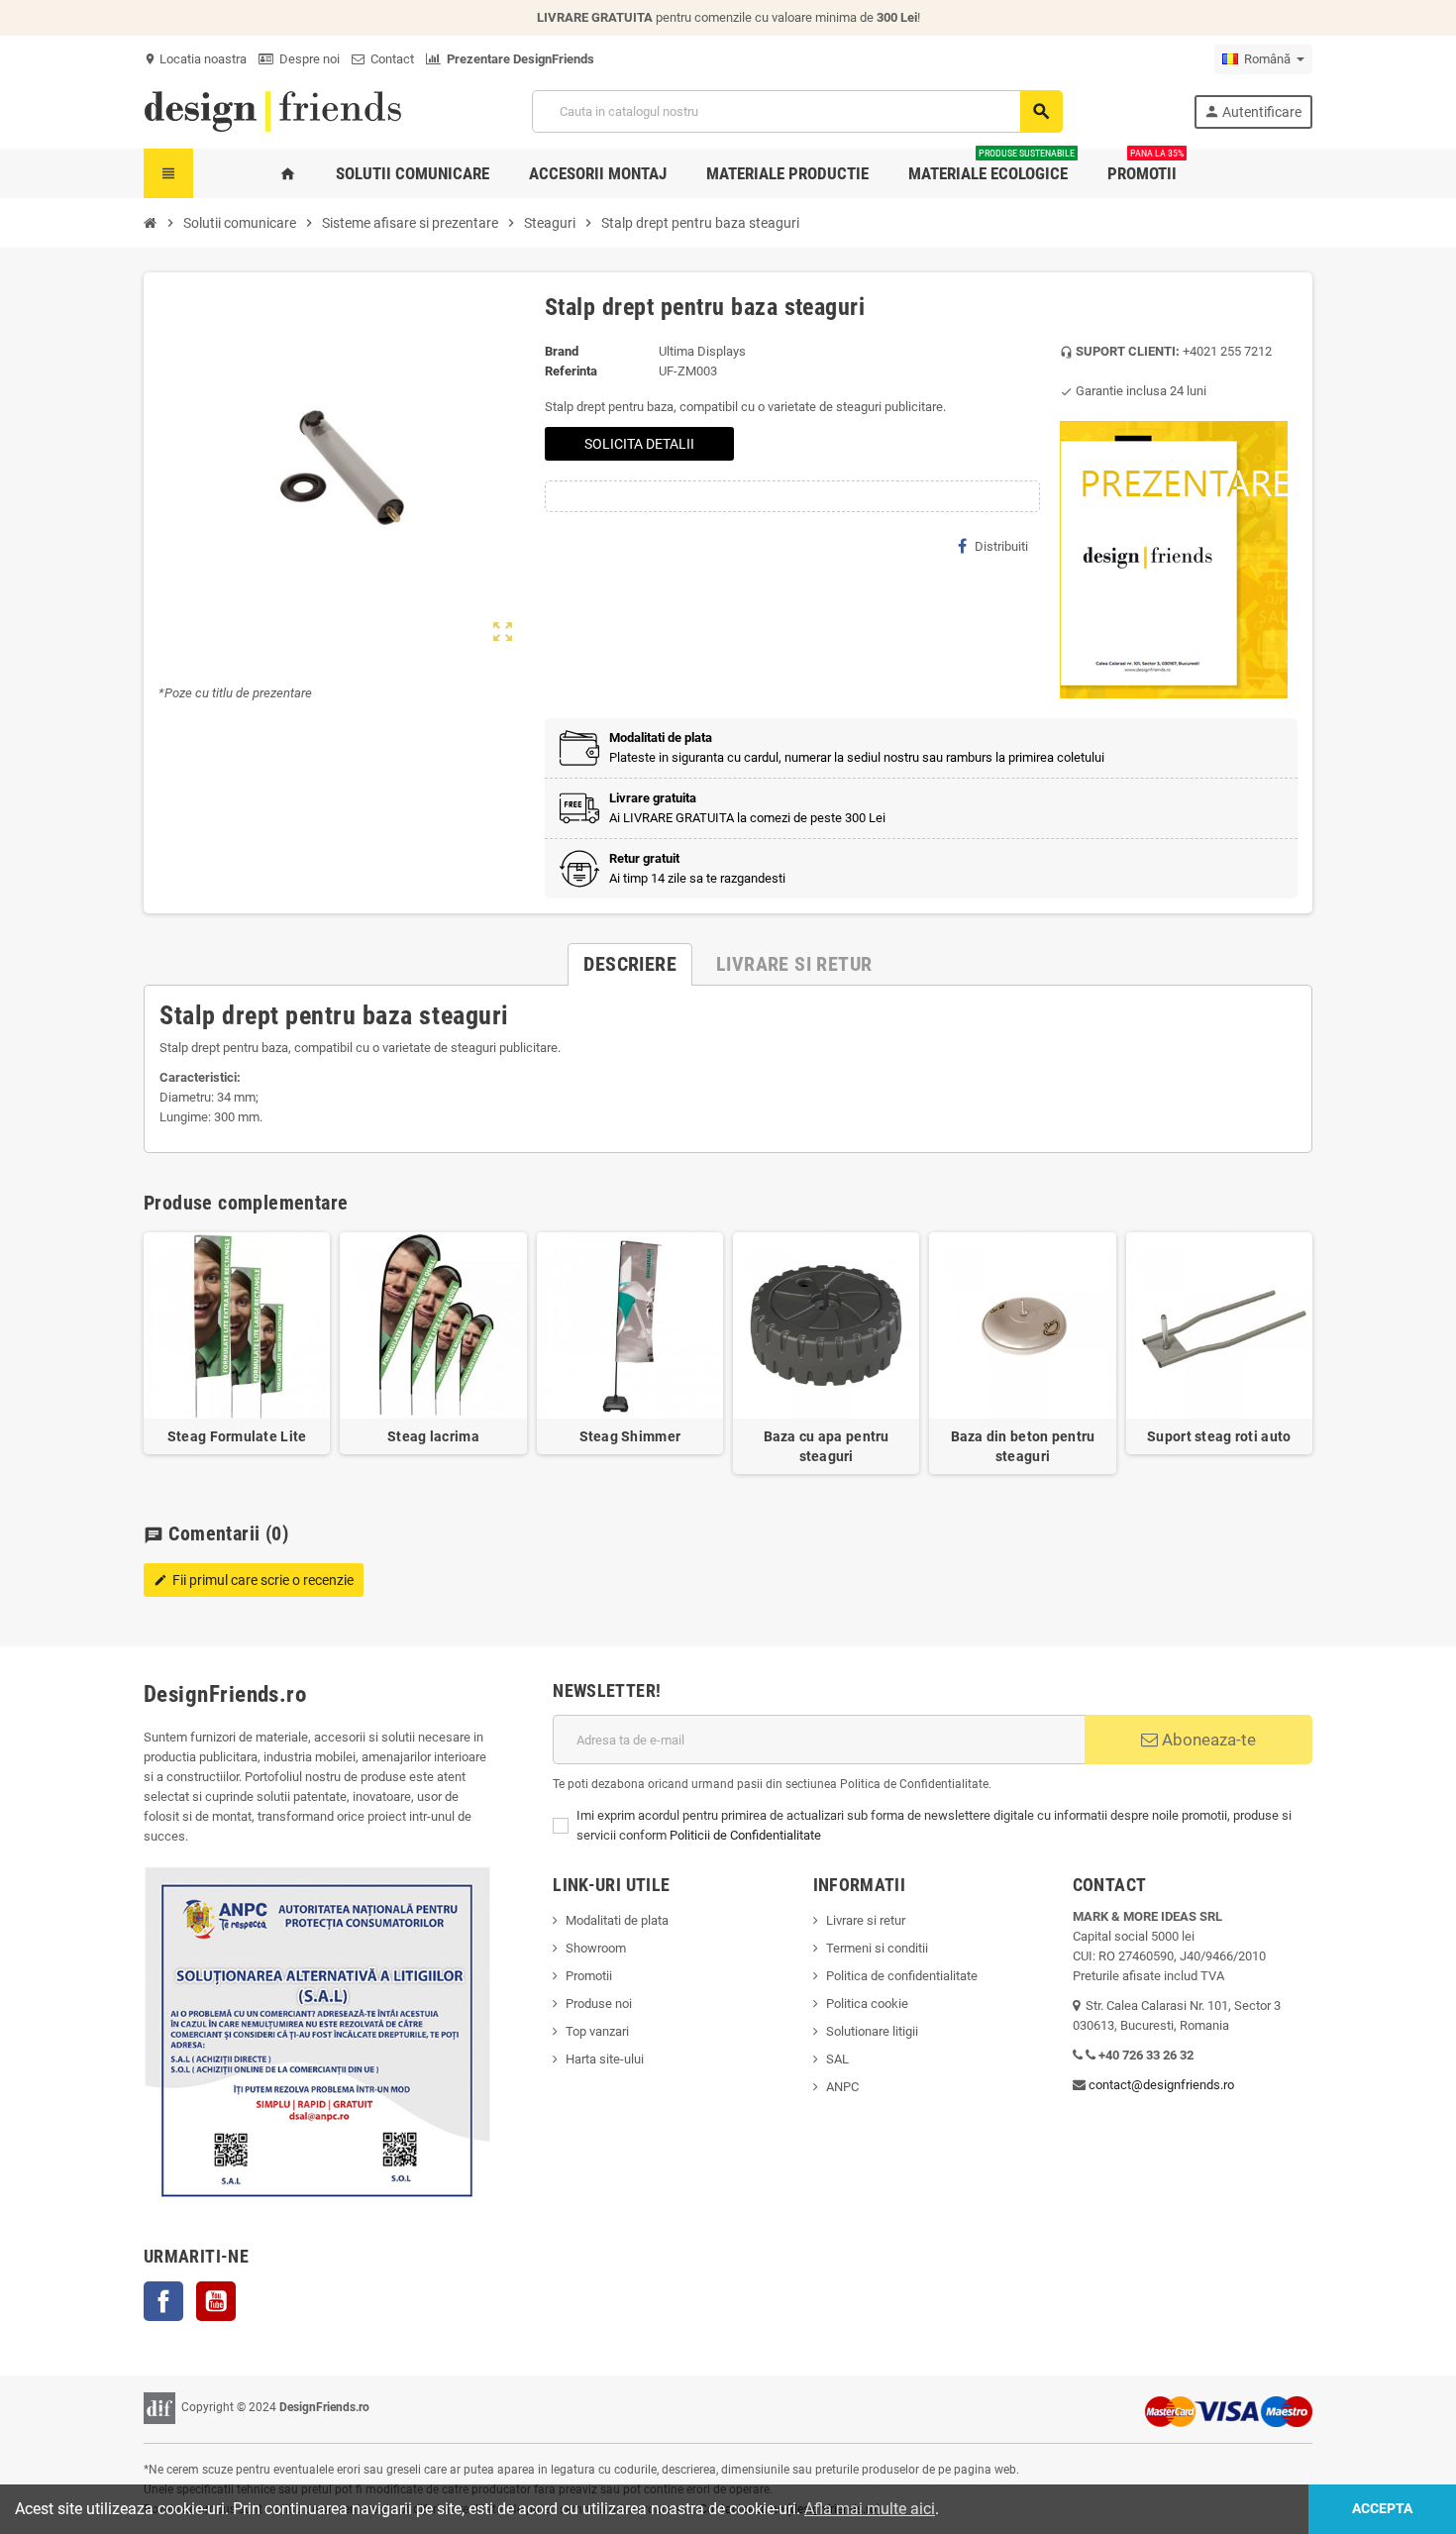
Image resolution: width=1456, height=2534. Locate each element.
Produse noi (599, 2004)
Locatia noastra (195, 59)
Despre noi (307, 59)
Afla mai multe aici (870, 2509)
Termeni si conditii (877, 1948)
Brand (562, 351)
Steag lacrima (433, 1436)
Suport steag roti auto (1219, 1436)
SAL (837, 2059)
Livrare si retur (866, 1920)
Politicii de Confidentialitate (745, 1835)
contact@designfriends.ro (1161, 2085)
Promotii (589, 1976)
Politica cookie (867, 2004)
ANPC (842, 2087)
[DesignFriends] (272, 110)
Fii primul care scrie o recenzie (254, 1580)
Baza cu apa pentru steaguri (827, 1446)
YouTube (216, 2301)
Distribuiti (1001, 546)
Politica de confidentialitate (902, 1976)
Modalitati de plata (617, 1920)
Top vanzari (597, 2031)
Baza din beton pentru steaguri (1023, 1446)
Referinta (571, 371)
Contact (389, 59)
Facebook (163, 2301)
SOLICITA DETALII (639, 444)
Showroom (596, 1948)
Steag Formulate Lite (237, 1436)
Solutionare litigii (872, 2031)
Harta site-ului (605, 2059)
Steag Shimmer (630, 1436)
